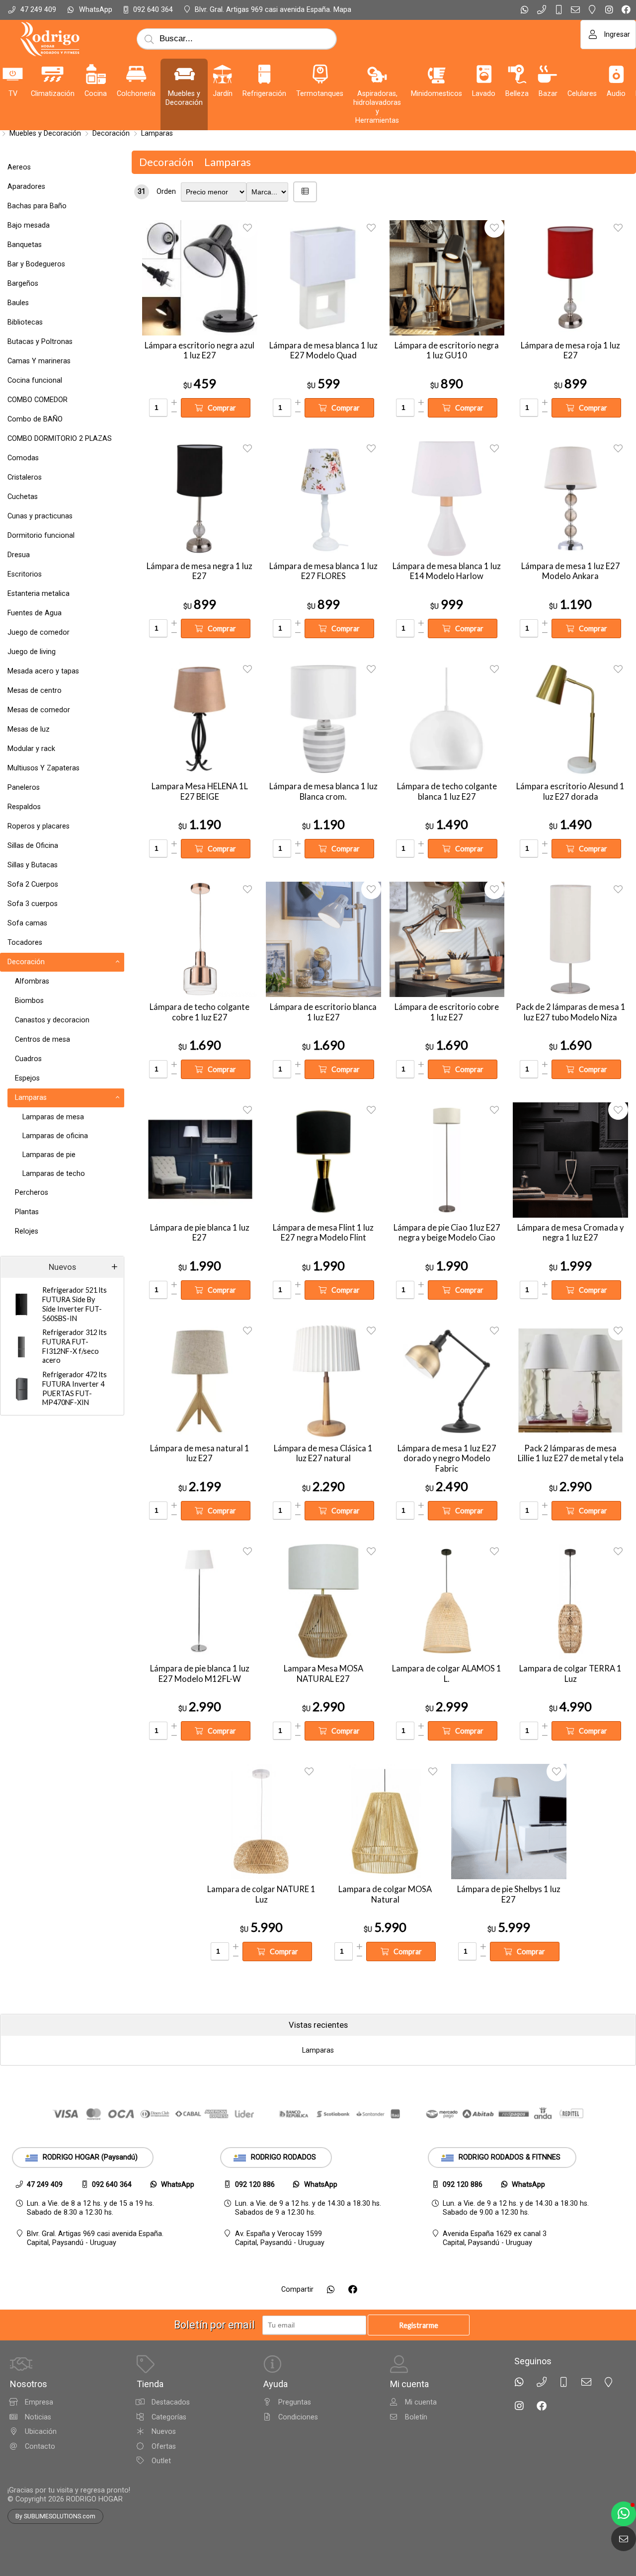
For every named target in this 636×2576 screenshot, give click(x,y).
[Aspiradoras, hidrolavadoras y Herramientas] (377, 74)
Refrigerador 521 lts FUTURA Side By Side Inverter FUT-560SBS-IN (75, 1304)
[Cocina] (96, 74)
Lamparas (157, 133)
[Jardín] (223, 74)
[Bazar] (548, 74)
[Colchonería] (136, 74)
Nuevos (62, 1267)
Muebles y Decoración (45, 133)
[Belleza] (517, 74)
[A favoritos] (247, 228)
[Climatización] (53, 74)
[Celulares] (582, 74)
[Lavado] (484, 74)
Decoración (111, 133)
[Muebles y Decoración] (184, 74)
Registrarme (419, 2325)
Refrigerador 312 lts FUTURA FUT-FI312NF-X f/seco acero (75, 1346)
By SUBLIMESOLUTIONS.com (55, 2516)
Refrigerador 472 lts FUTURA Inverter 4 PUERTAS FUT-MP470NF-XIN (75, 1388)
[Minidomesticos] (437, 74)
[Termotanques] (320, 74)
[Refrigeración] (264, 74)
